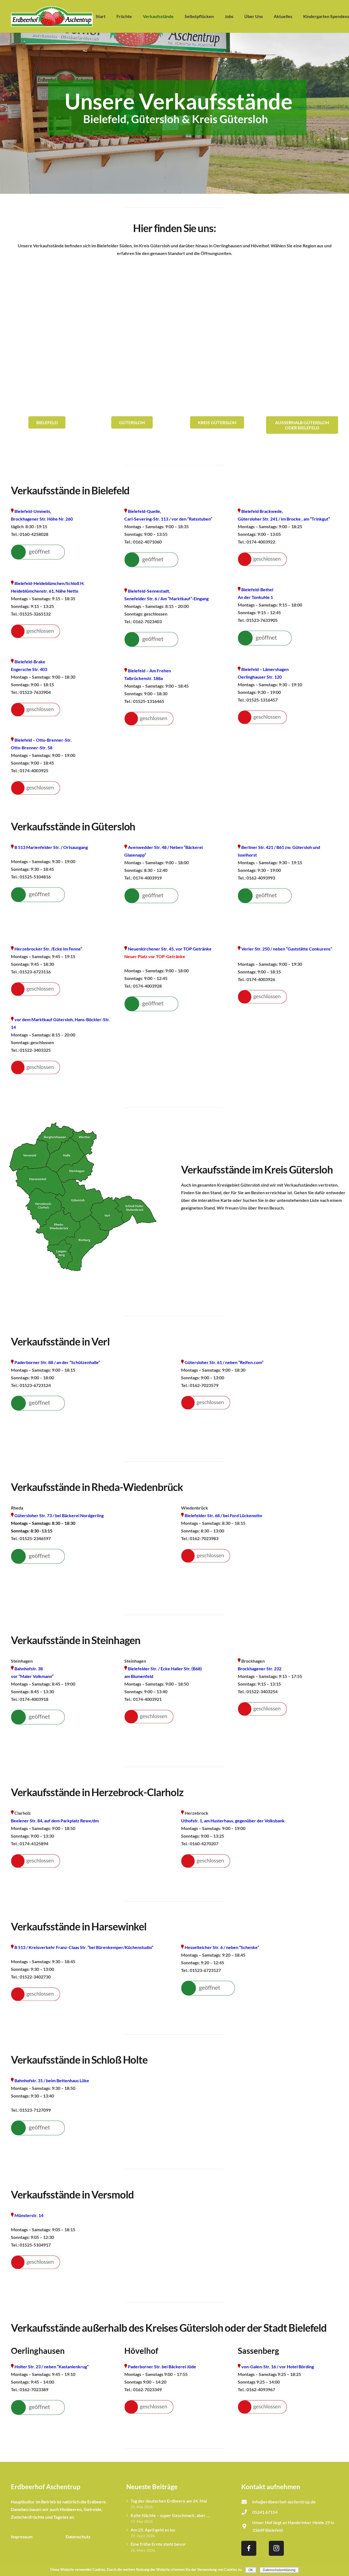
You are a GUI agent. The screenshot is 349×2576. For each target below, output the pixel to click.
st (255, 855)
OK (251, 2570)
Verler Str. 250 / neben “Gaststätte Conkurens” (287, 949)
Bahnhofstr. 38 (29, 1669)
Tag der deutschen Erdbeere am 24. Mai (169, 2501)
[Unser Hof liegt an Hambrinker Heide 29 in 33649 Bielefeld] (247, 2526)
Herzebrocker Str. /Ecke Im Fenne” (48, 949)
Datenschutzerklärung (279, 2570)
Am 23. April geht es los (153, 2530)
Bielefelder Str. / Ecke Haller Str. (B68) (165, 1669)
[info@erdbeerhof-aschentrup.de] (247, 2502)
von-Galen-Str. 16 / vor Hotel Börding (277, 2366)
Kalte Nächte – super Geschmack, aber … (170, 2515)
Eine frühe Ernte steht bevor (158, 2544)
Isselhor (246, 855)
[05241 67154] (247, 2512)
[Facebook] (249, 2548)
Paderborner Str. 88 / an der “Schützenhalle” (57, 1362)
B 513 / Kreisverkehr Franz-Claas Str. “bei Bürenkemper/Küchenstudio (83, 1947)
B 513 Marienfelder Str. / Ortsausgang (51, 847)
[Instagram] (276, 2548)
